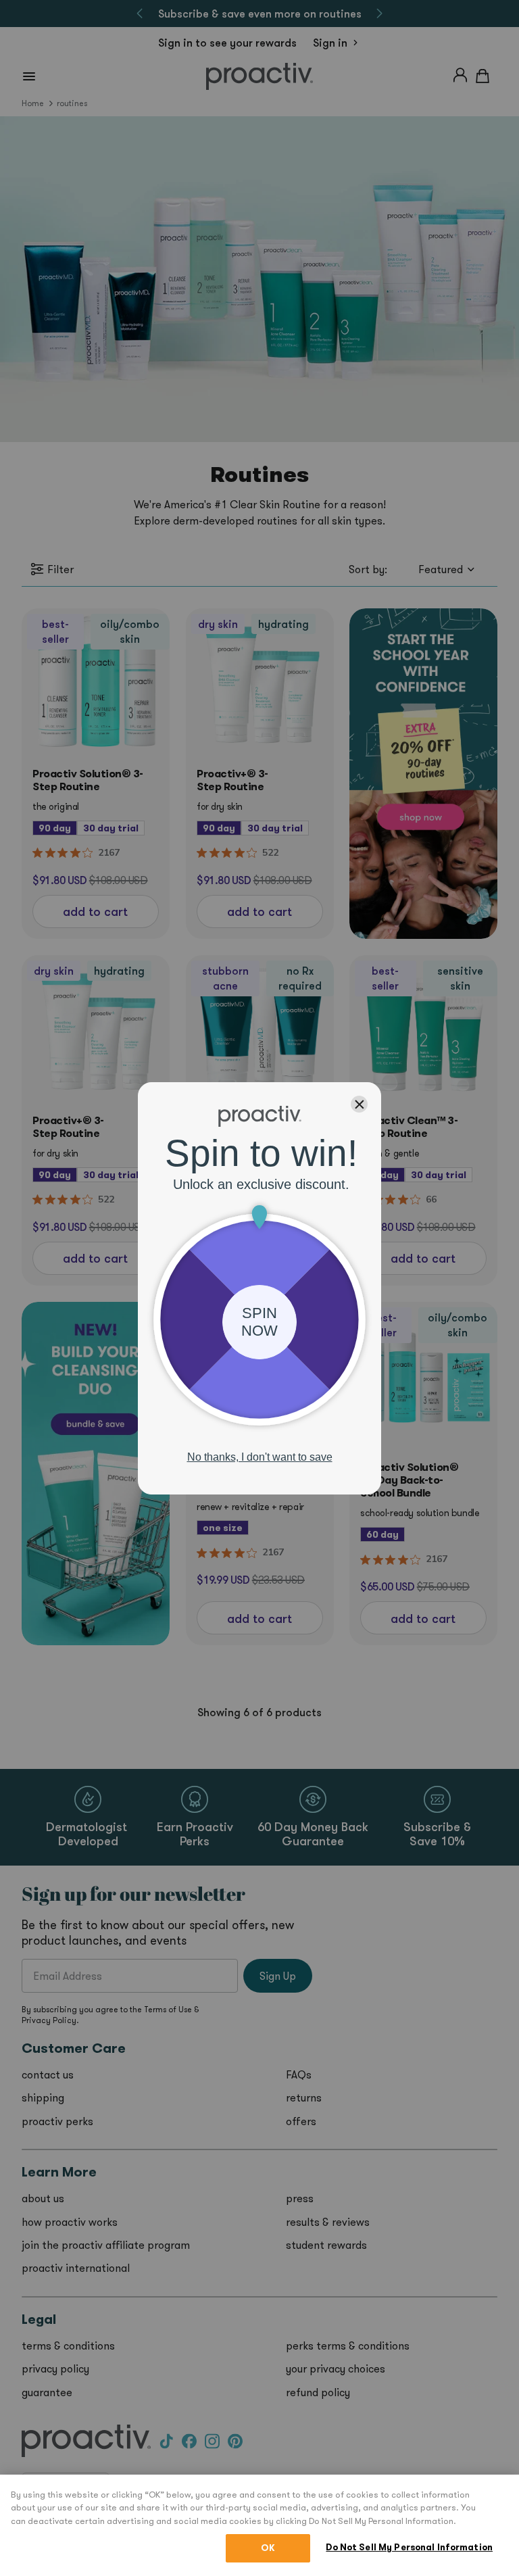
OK (268, 2548)
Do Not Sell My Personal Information (409, 2547)
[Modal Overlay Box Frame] (259, 1288)
